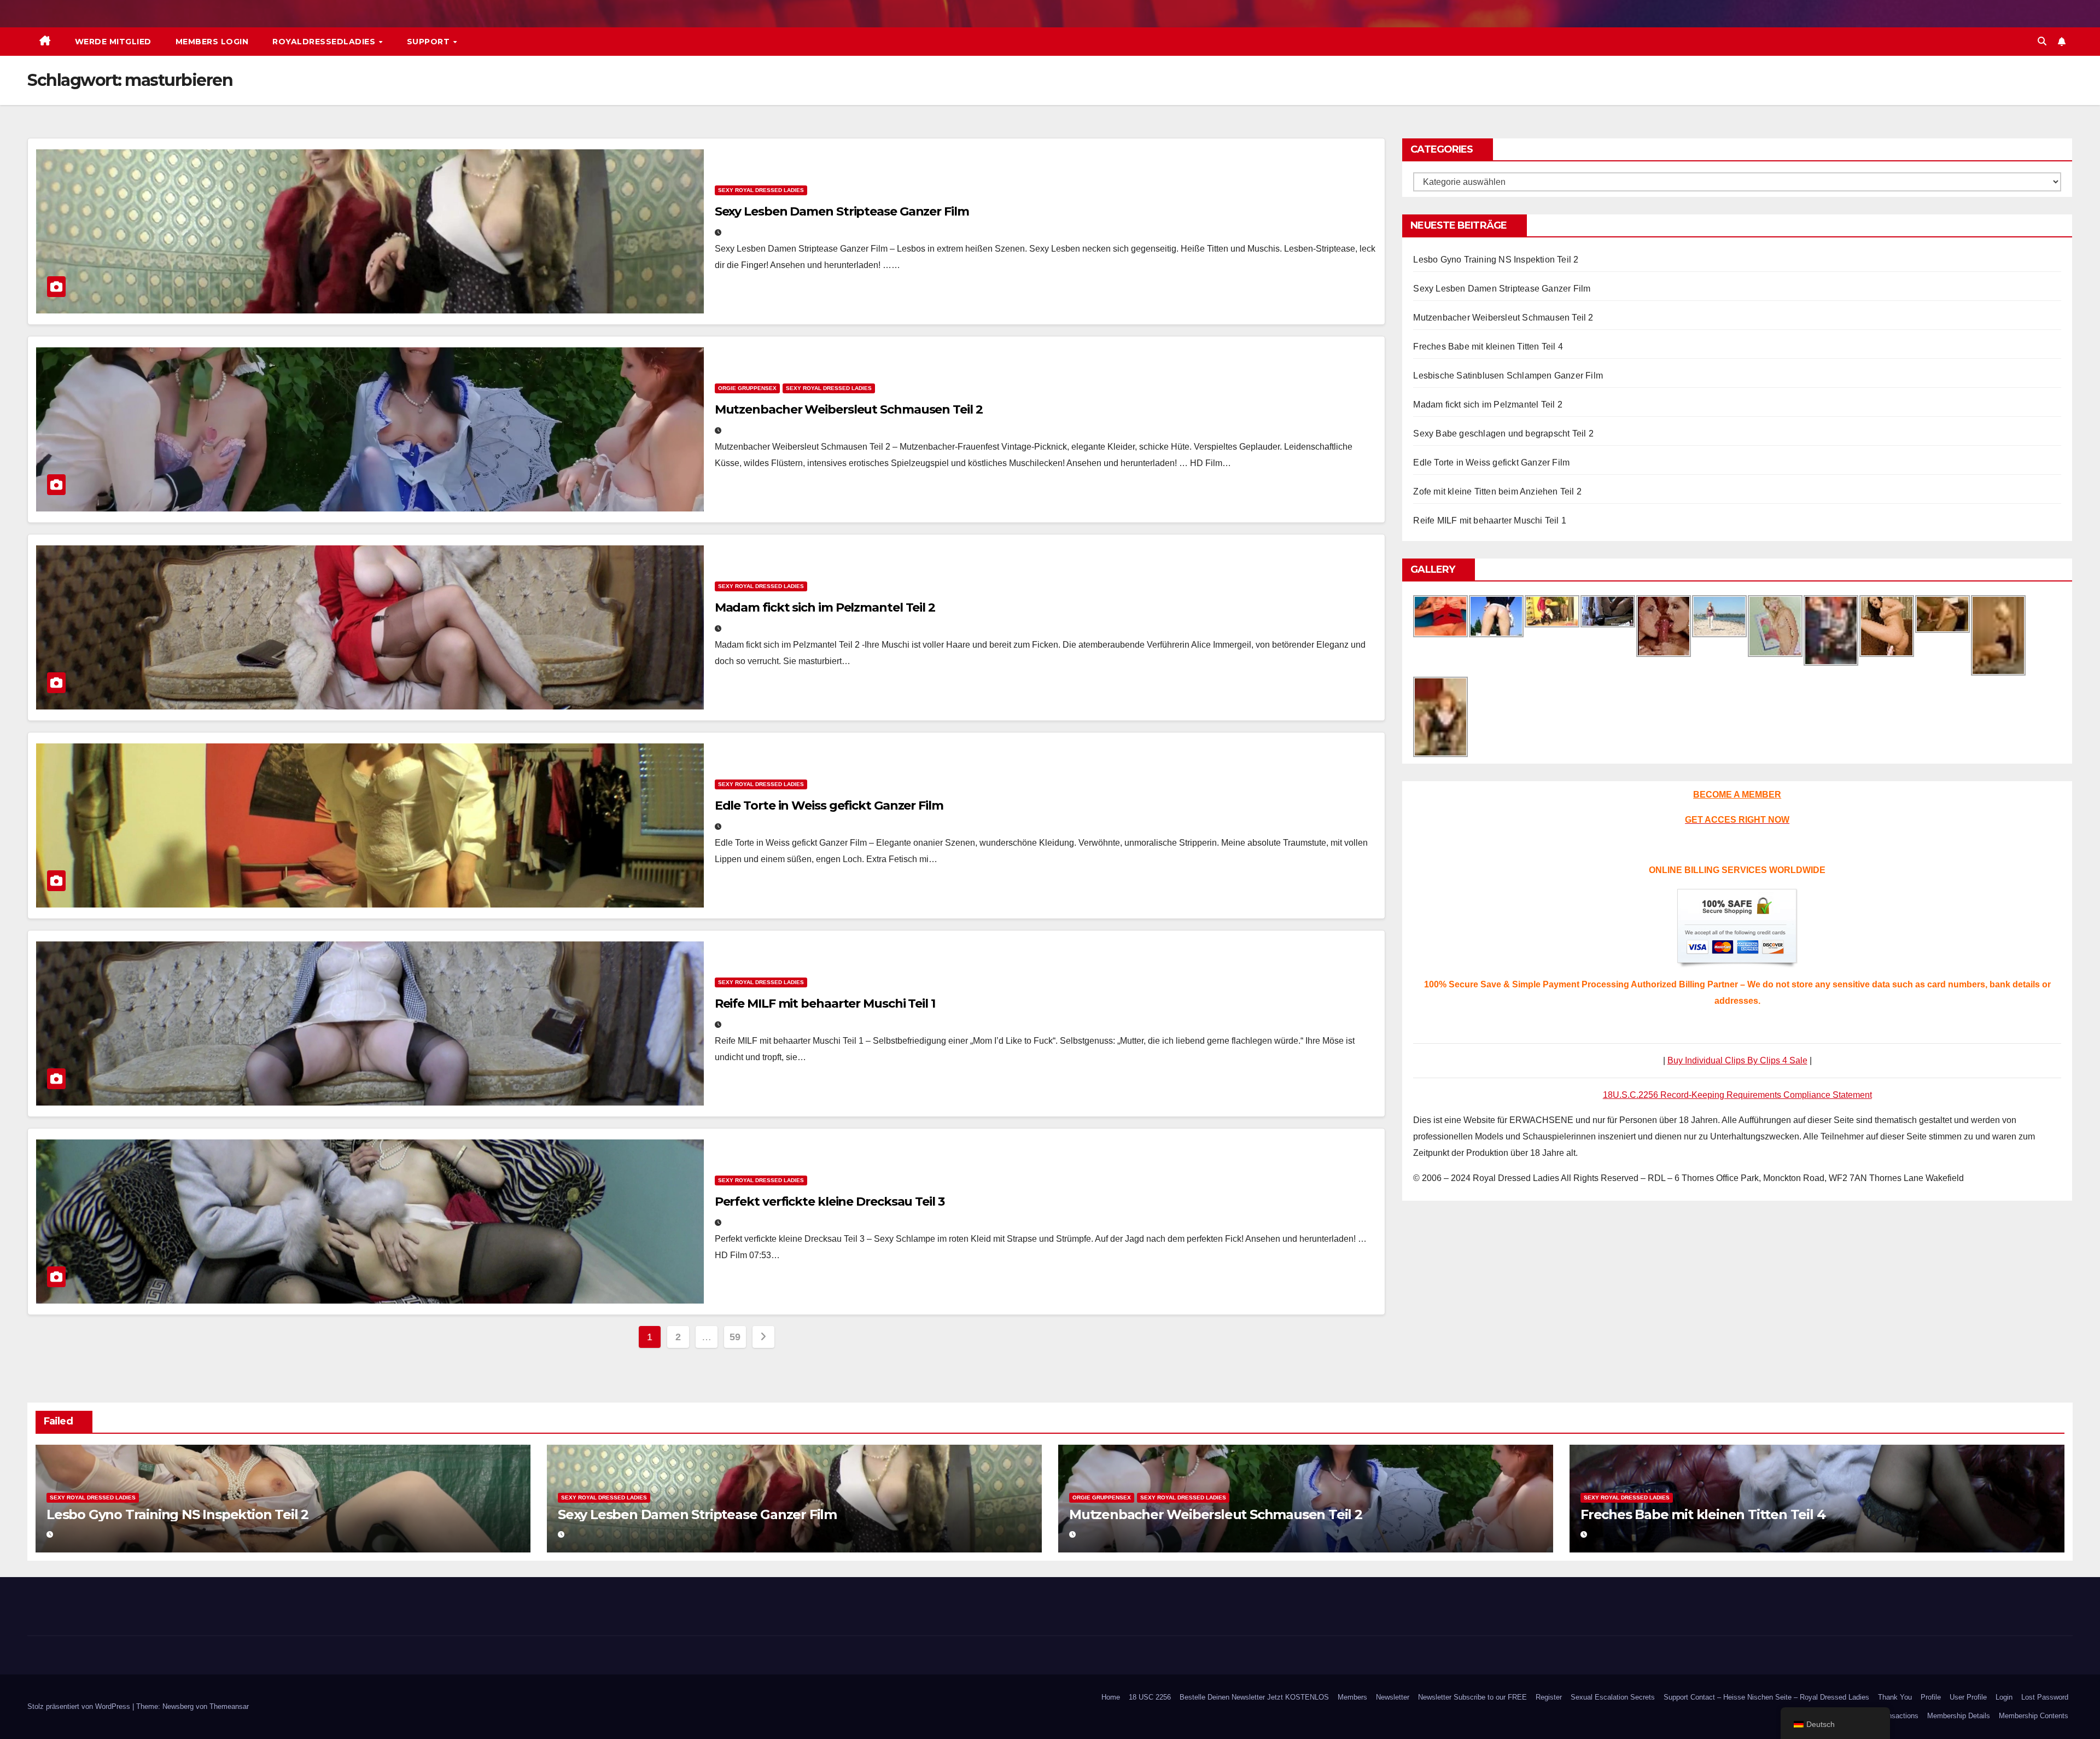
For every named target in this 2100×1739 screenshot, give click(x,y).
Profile (1931, 1697)
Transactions (1898, 1716)
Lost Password (2045, 1697)
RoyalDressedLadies (325, 42)
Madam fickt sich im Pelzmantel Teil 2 (825, 607)
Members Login (212, 42)
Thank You (1895, 1697)
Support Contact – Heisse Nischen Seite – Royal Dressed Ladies (1766, 1697)
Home (1111, 1697)
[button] (2042, 41)
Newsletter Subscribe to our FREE (1472, 1697)
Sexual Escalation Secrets (1613, 1697)
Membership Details (1959, 1716)
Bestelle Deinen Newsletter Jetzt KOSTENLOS (1254, 1697)
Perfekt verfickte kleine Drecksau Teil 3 (830, 1202)
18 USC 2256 (1150, 1697)
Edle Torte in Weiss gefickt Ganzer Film (829, 805)
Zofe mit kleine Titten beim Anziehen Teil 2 (1497, 492)
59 (735, 1337)
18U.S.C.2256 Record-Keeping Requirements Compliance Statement (1737, 1095)
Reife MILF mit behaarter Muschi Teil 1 (825, 1004)
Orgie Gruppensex (747, 388)
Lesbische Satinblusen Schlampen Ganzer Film (1508, 376)
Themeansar (229, 1706)
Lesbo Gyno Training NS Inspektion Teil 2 (1496, 260)
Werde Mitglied (113, 42)
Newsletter (1393, 1697)
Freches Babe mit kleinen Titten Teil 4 (1488, 347)
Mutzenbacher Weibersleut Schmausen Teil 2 (849, 409)
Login (2004, 1697)
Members (1352, 1697)
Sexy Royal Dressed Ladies (761, 190)
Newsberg (178, 1706)
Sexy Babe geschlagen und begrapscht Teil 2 (1503, 434)
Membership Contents (2034, 1716)
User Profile (1968, 1697)
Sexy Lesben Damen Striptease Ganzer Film (842, 211)
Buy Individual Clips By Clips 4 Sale (1737, 1060)
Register (1549, 1697)
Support (430, 42)
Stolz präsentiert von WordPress (80, 1706)
